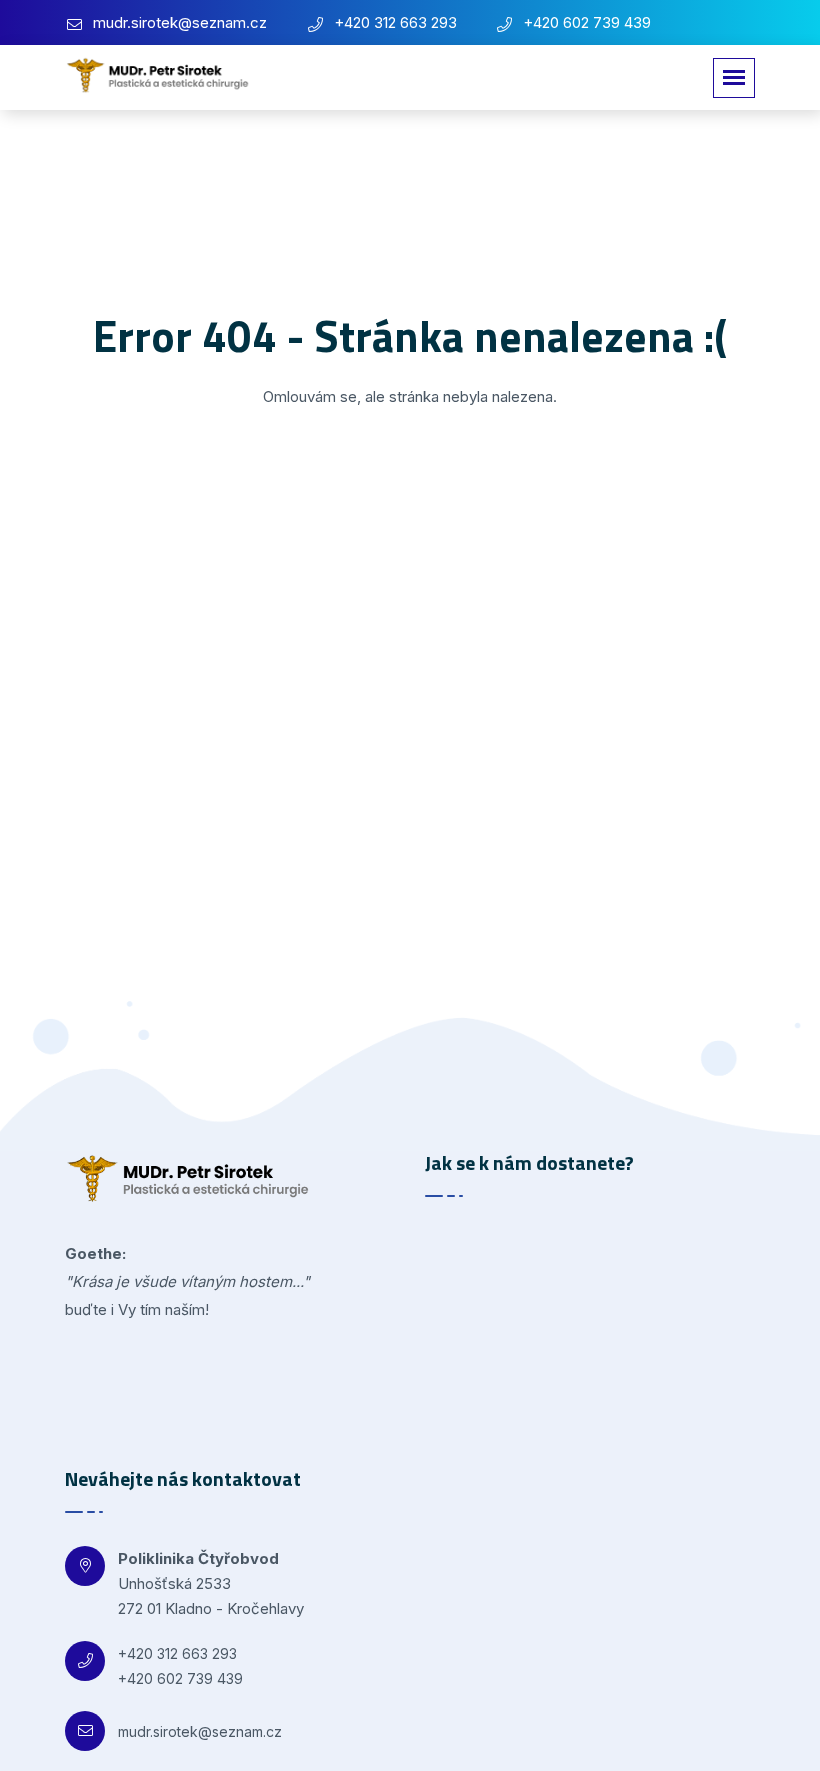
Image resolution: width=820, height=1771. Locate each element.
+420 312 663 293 (395, 22)
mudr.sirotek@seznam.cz (180, 22)
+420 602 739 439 (587, 22)
